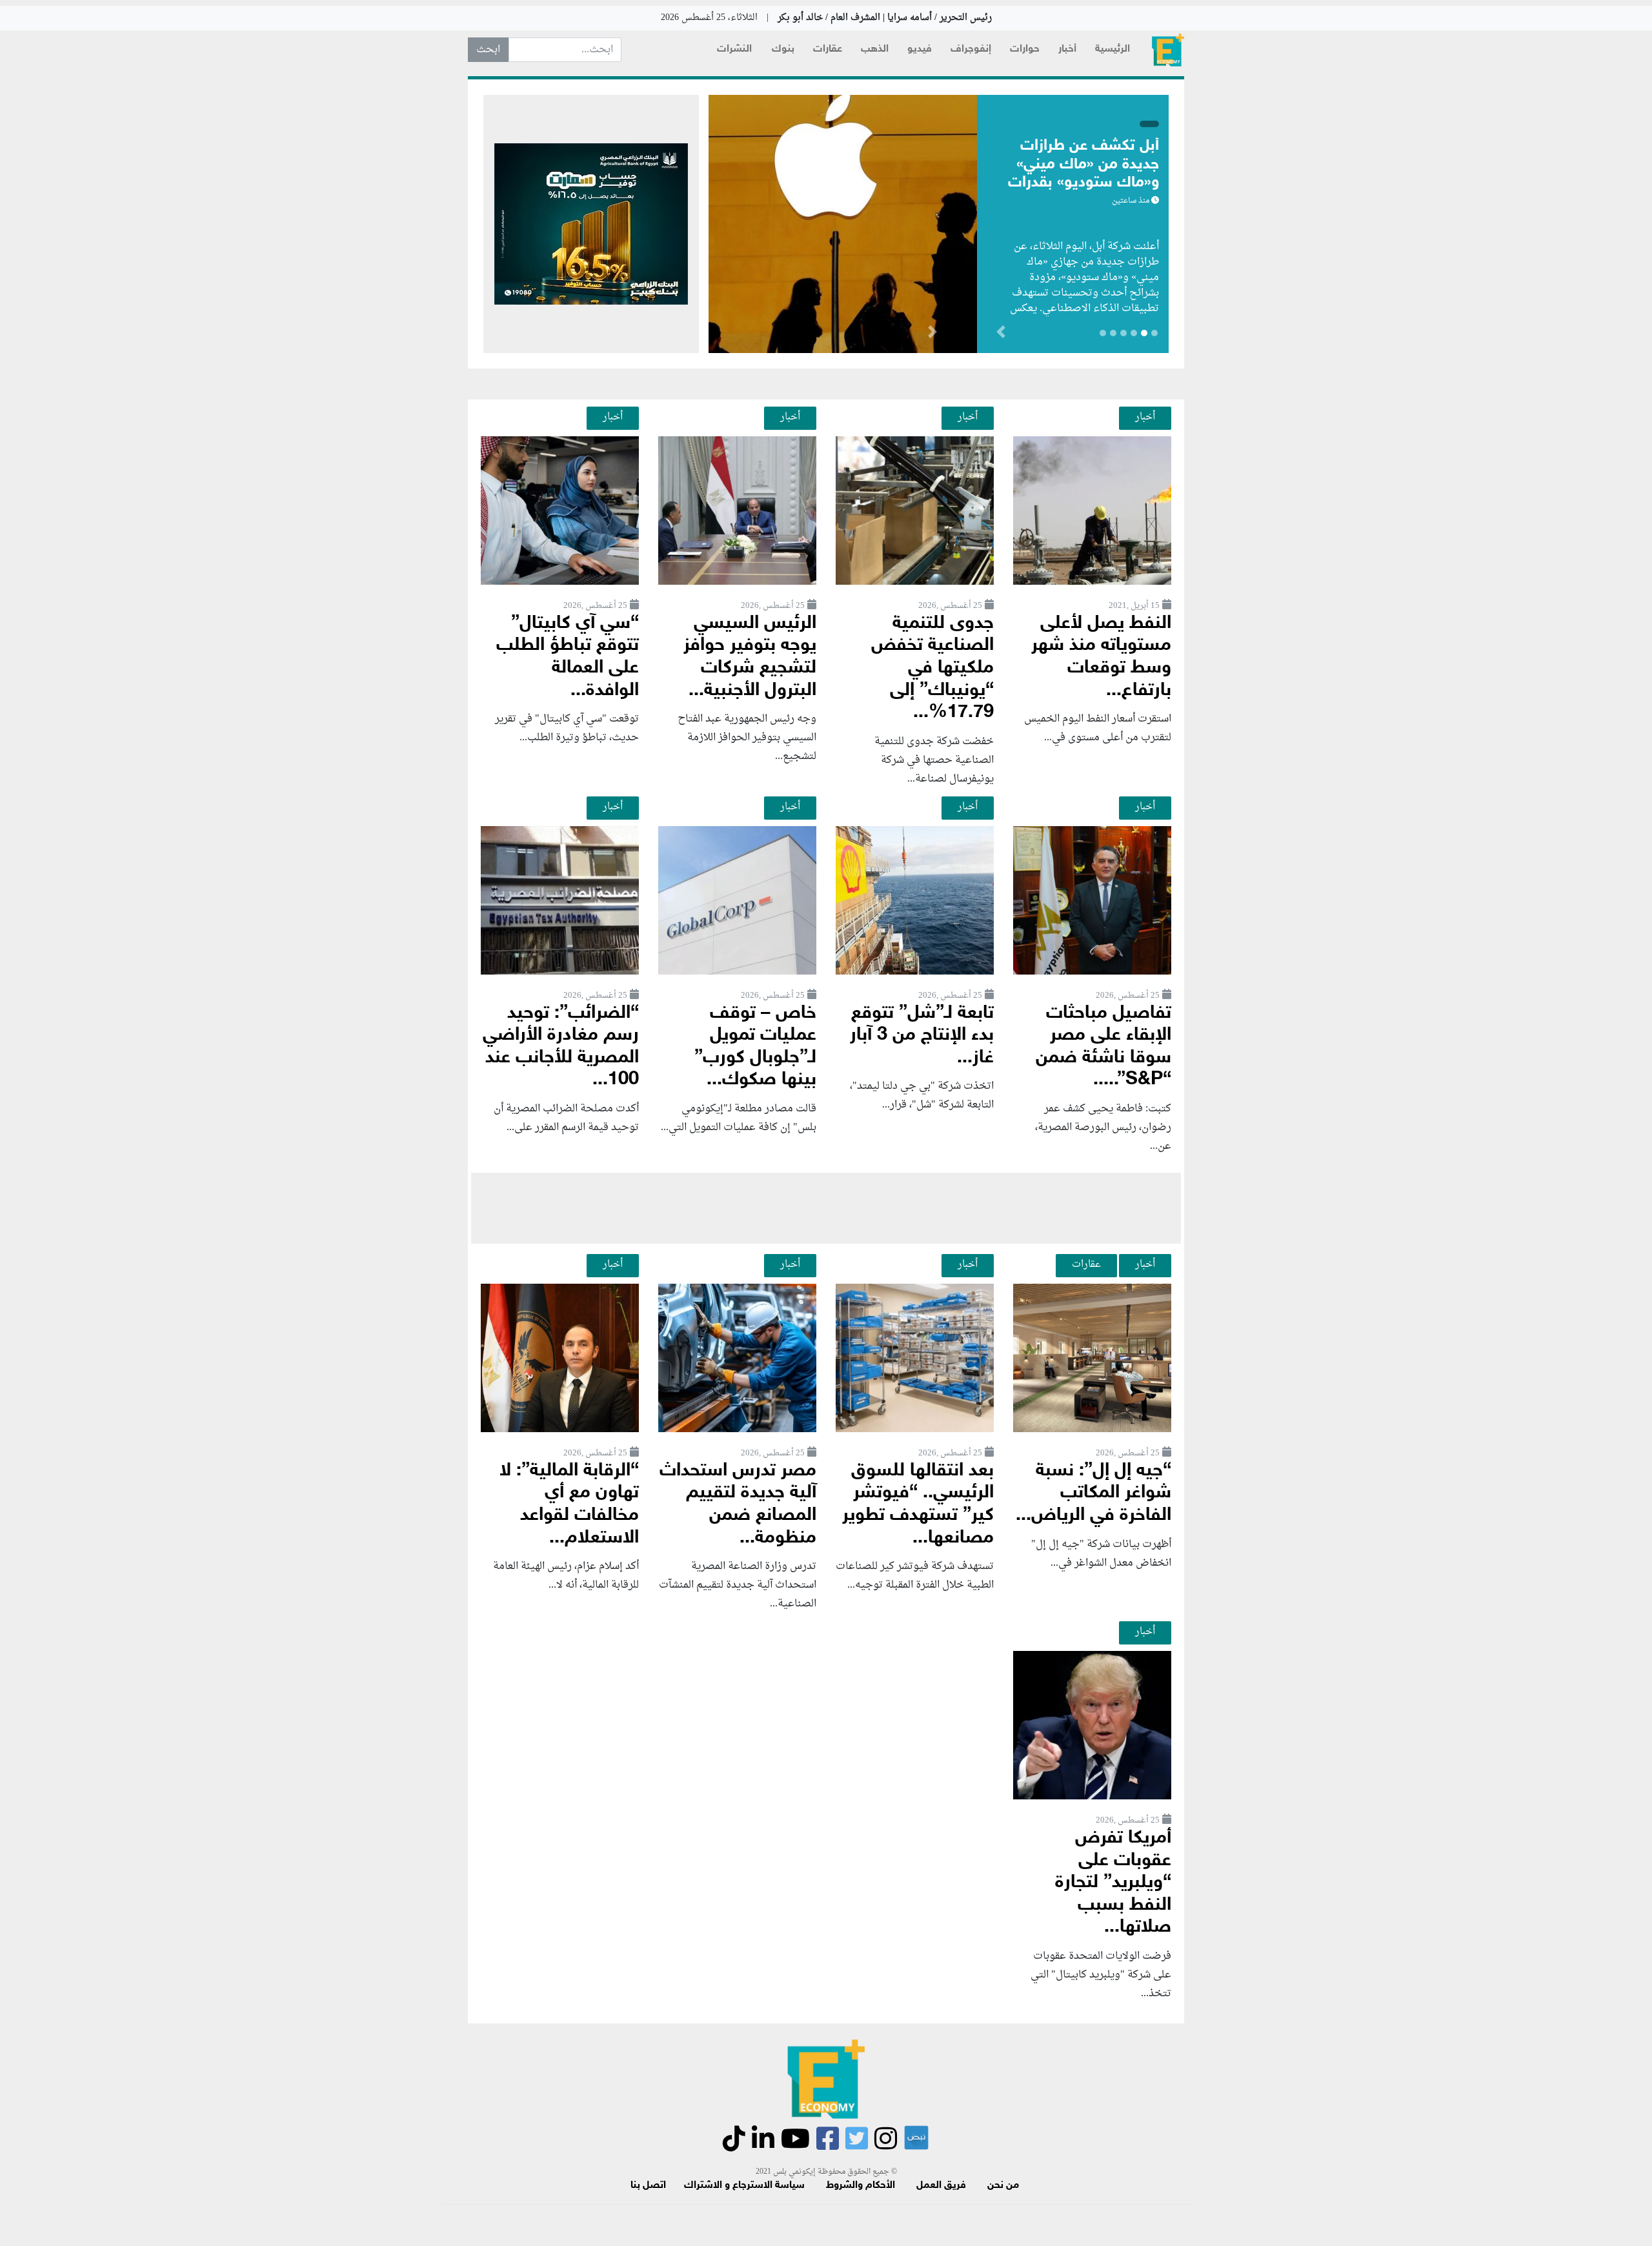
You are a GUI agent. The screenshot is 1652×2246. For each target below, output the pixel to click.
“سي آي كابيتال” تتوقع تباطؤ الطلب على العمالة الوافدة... (568, 657)
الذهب (875, 49)
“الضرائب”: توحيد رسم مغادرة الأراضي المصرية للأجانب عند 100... (561, 1047)
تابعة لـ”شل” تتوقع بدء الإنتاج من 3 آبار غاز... (922, 1036)
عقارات (828, 49)
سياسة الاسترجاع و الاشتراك (744, 2186)
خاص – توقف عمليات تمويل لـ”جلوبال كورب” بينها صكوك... (755, 1047)
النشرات (734, 49)
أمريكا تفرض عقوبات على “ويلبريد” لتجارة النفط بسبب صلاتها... (1113, 1883)
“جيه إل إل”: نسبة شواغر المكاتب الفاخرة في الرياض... (1093, 1493)
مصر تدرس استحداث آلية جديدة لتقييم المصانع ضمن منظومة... (738, 1505)
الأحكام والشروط (861, 2186)
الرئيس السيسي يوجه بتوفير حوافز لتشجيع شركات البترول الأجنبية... (750, 657)
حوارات (1025, 49)
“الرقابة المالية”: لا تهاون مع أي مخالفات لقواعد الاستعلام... (569, 1505)
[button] (932, 334)
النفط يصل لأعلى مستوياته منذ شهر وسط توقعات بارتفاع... (1101, 657)
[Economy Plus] (1168, 50)
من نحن (1003, 2186)
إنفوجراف (971, 49)
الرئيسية (1113, 49)
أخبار (1067, 49)
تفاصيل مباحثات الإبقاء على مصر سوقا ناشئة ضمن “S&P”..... (1103, 1047)
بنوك (783, 49)
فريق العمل (941, 2186)
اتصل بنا (648, 2186)
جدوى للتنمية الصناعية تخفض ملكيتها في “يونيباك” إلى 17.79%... (932, 668)
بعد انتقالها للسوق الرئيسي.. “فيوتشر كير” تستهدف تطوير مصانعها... (918, 1505)
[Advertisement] (826, 1208)
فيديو (920, 49)
